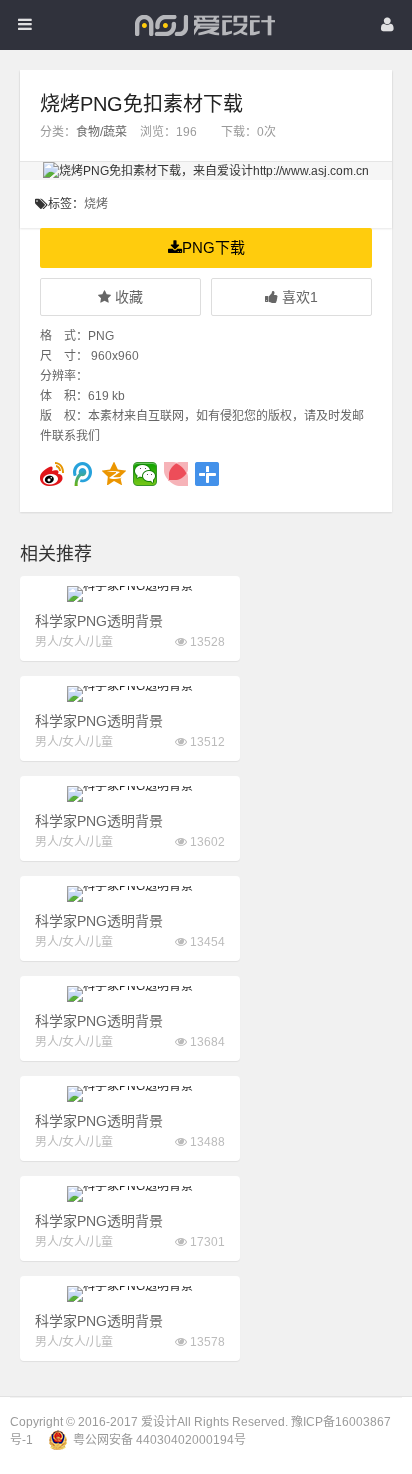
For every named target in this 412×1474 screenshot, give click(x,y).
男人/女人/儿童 (74, 642)
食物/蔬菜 (101, 132)
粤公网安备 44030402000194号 (159, 1440)
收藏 (127, 297)
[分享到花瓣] (176, 474)
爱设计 (159, 1422)
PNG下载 (213, 247)
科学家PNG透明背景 (99, 621)
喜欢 (298, 297)
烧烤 (96, 204)
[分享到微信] (145, 474)
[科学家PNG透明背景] (130, 594)
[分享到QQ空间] (114, 474)
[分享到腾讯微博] (83, 474)
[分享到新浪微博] (52, 474)
